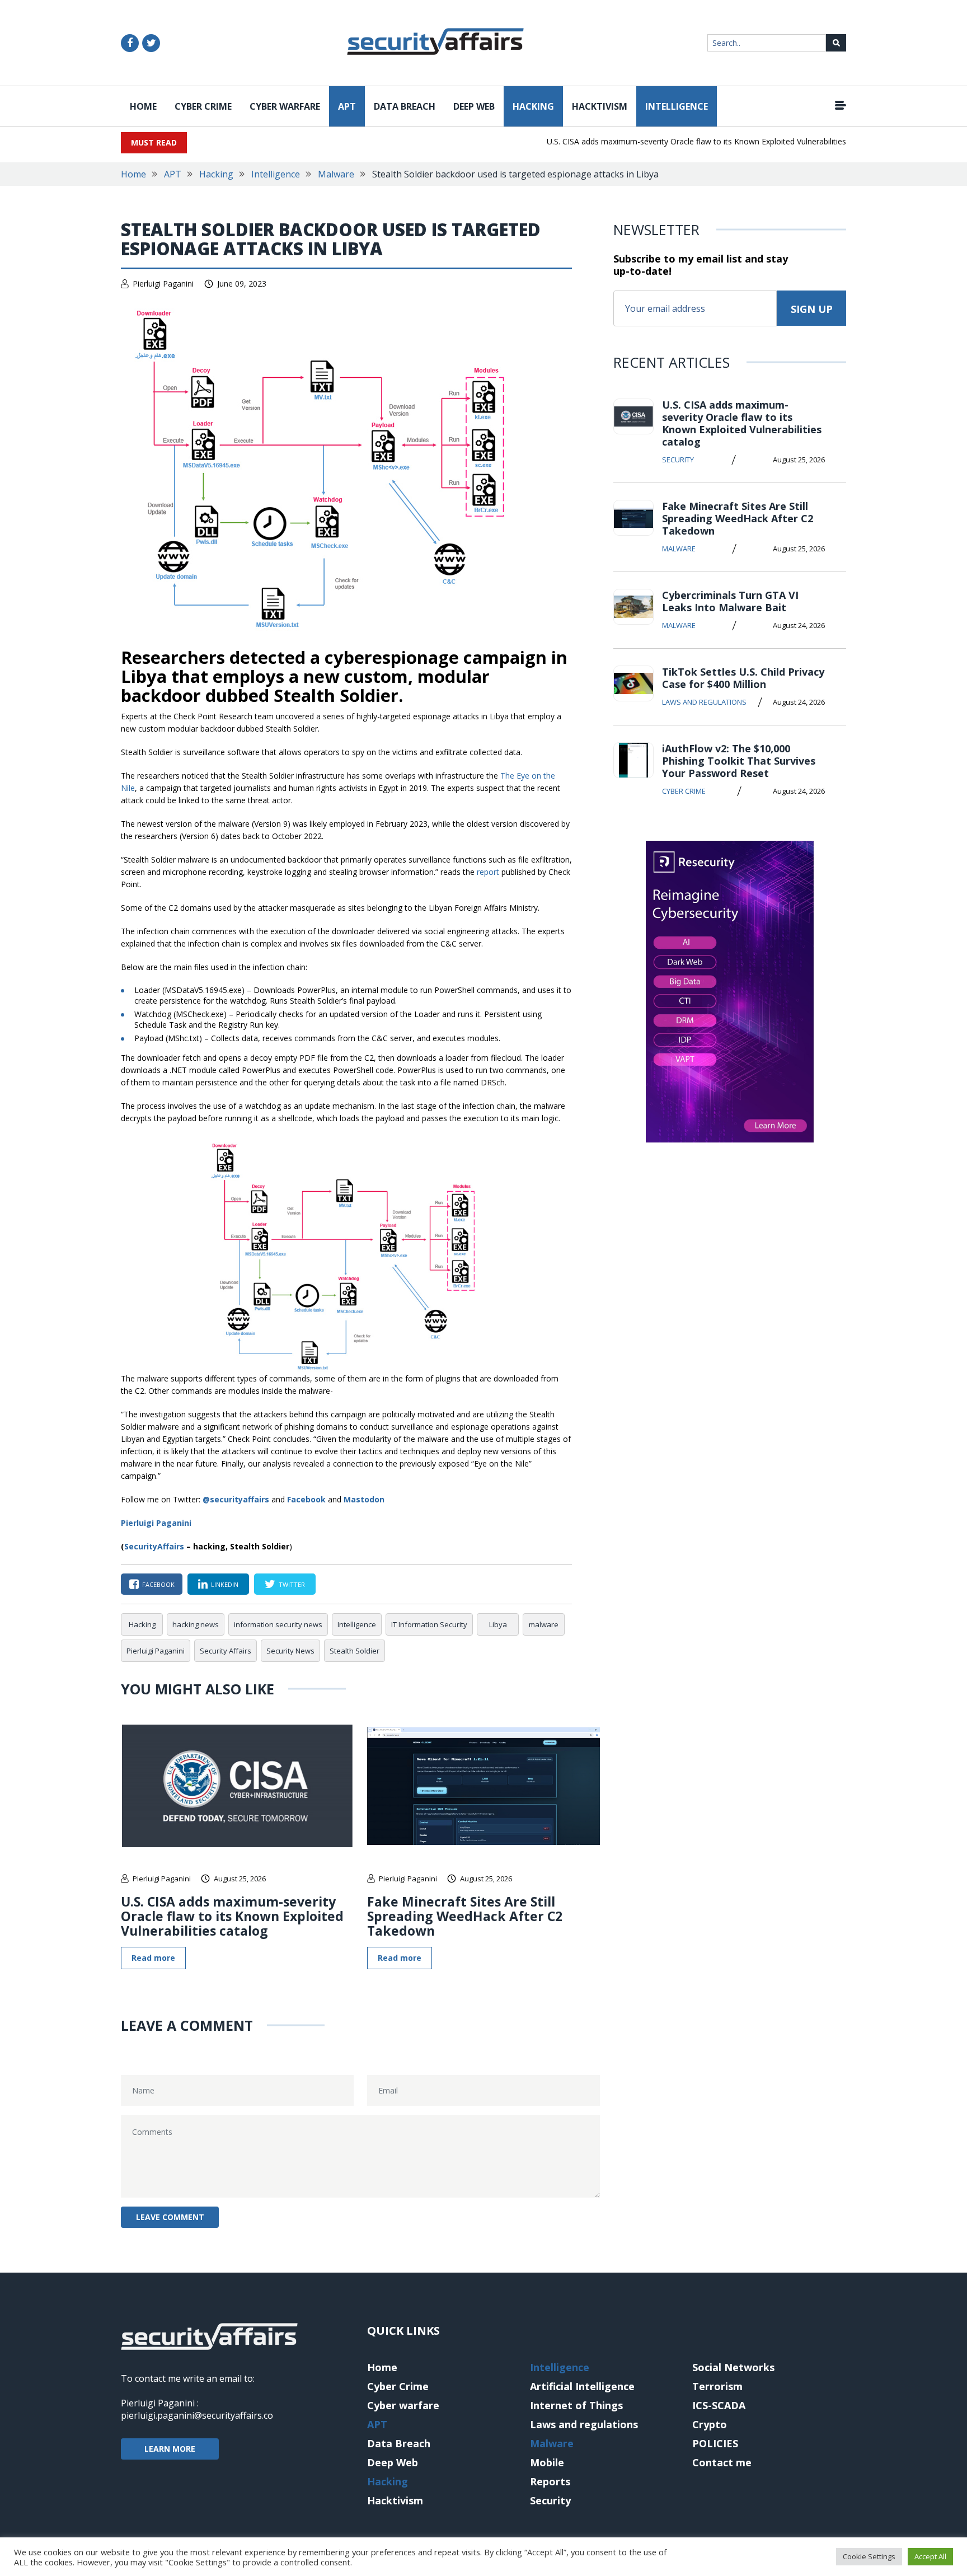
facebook (158, 1584)
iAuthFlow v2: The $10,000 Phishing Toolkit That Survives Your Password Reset (739, 761)
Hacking (533, 106)
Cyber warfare (285, 106)
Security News (290, 1651)
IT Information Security (429, 1624)
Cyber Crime (203, 106)
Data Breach (405, 106)
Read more (153, 1958)
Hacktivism (600, 106)
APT (347, 106)
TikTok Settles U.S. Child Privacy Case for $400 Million (743, 678)
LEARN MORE (170, 2449)
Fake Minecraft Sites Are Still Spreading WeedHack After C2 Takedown (465, 1916)
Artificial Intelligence (582, 2386)
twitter (292, 1584)
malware (544, 1624)
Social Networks (733, 2367)
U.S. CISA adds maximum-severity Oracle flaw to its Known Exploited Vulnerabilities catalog (684, 141)
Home (143, 106)
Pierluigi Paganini (163, 284)
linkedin (225, 1584)
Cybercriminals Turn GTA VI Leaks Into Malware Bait (730, 601)
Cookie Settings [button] (869, 2556)
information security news (278, 1624)
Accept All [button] (930, 2556)
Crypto (710, 2424)
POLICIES (715, 2443)
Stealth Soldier (355, 1651)
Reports (550, 2481)
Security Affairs (226, 1651)
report (488, 872)
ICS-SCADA (719, 2405)
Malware (336, 174)
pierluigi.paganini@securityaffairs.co (197, 2415)
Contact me (722, 2462)
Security (678, 460)
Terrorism (717, 2386)
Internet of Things (576, 2405)
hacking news (196, 1624)
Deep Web (474, 106)
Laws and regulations (704, 702)
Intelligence (677, 106)
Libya (498, 1624)
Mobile (547, 2462)
